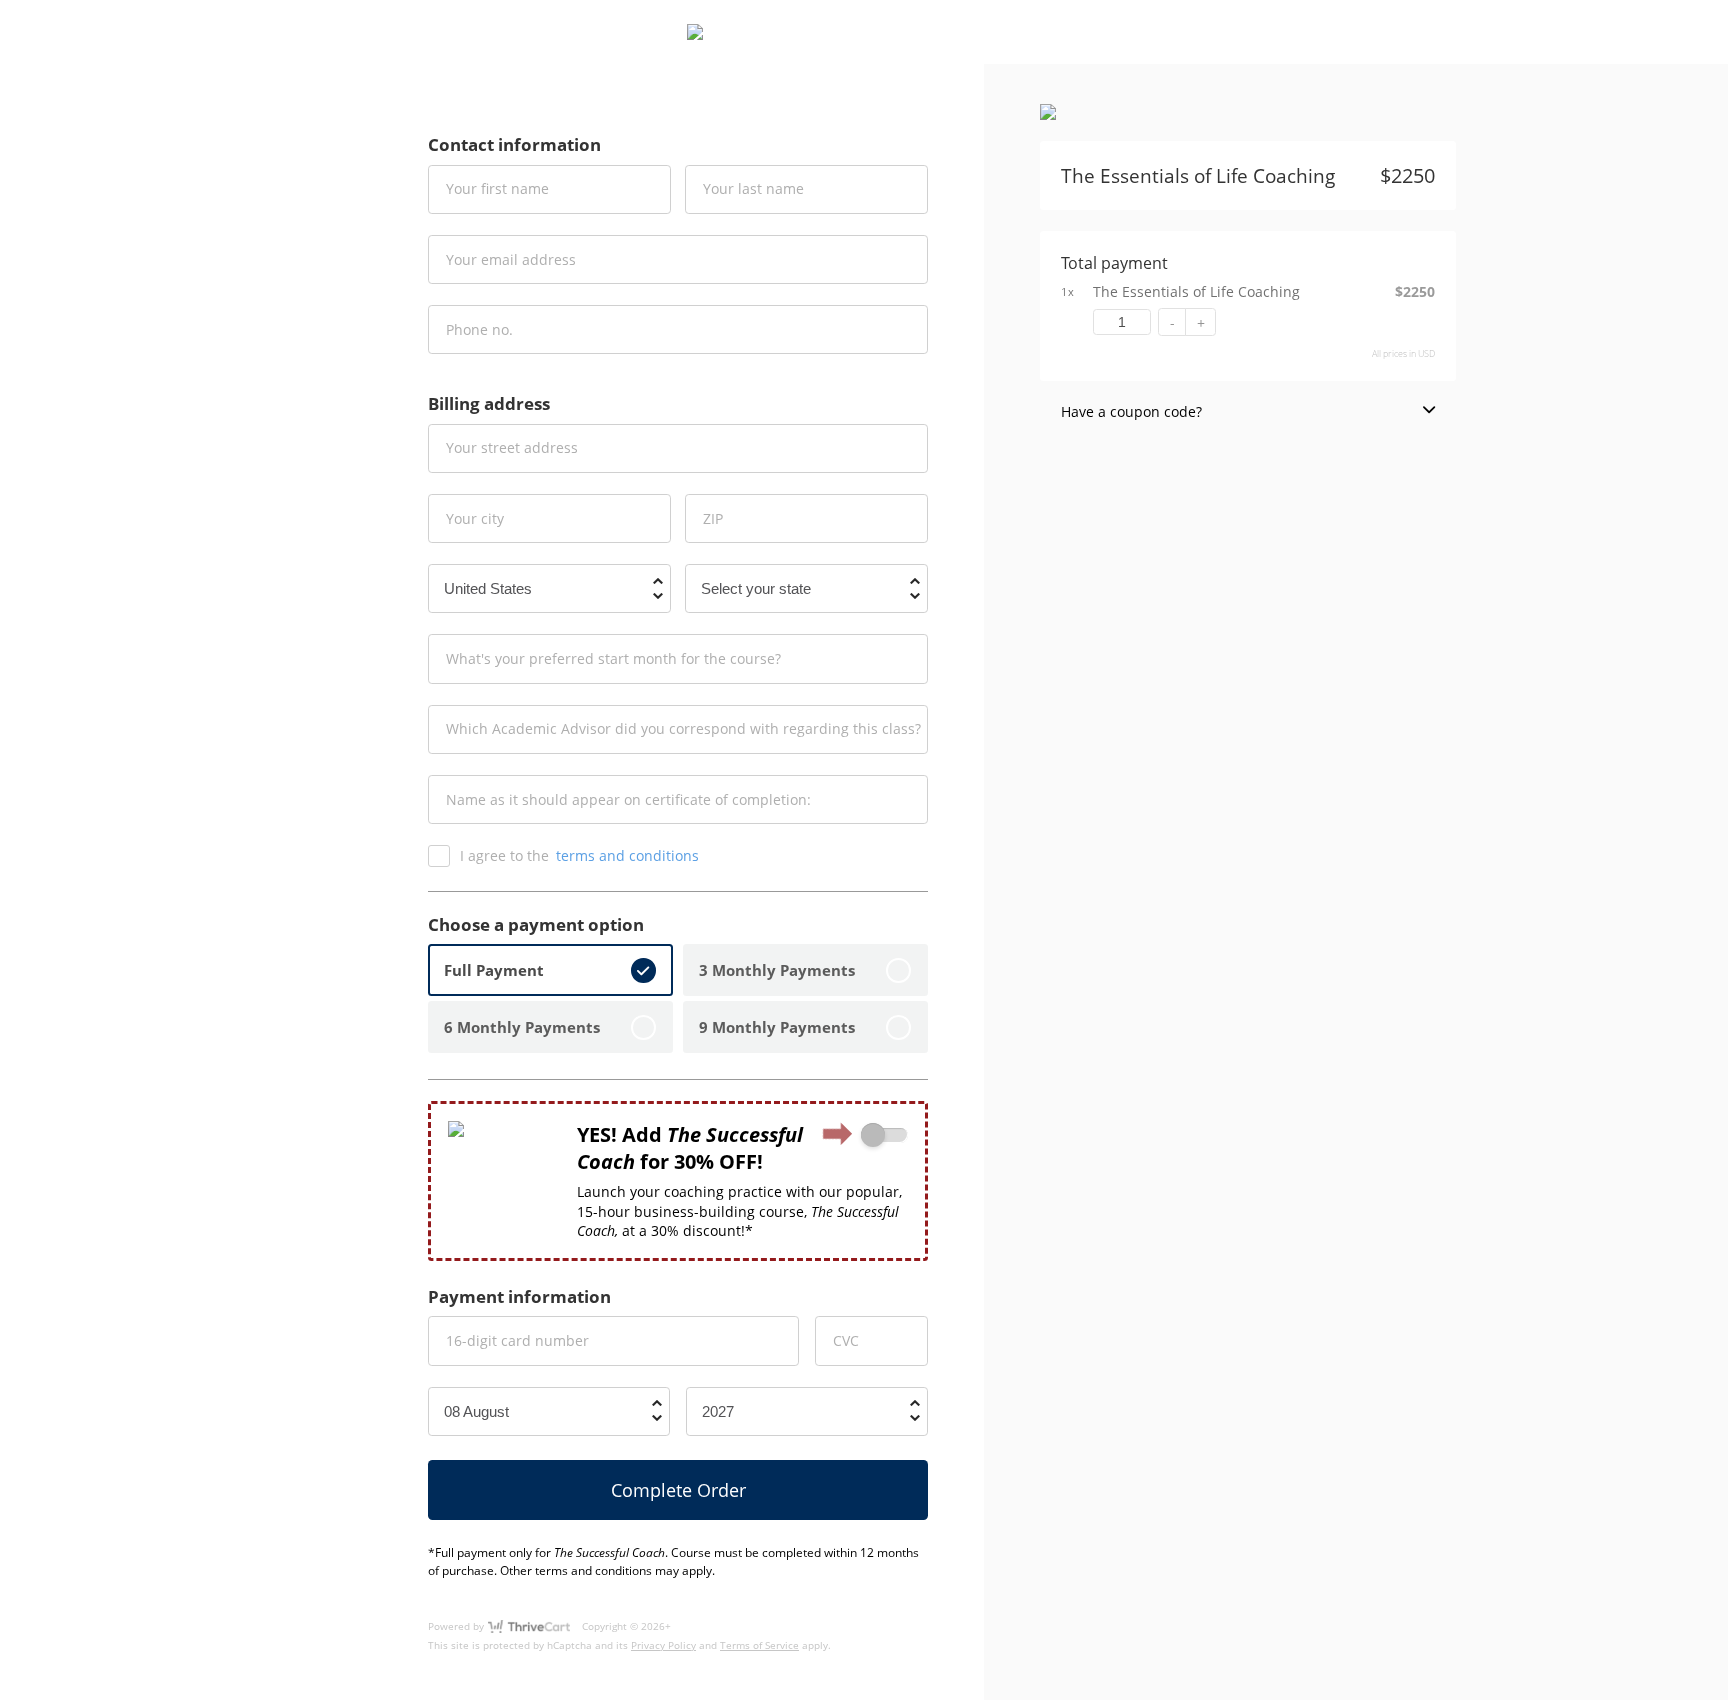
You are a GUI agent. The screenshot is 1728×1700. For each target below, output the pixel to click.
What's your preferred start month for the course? (613, 658)
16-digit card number (517, 1340)
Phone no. (479, 328)
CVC (846, 1340)
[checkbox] (884, 1135)
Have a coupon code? (1131, 411)
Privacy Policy (663, 1645)
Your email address (511, 258)
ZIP (713, 517)
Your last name (753, 188)
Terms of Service (759, 1645)
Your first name (497, 188)
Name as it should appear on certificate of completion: (628, 798)
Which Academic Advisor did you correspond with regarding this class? (683, 728)
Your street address (512, 447)
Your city (475, 517)
